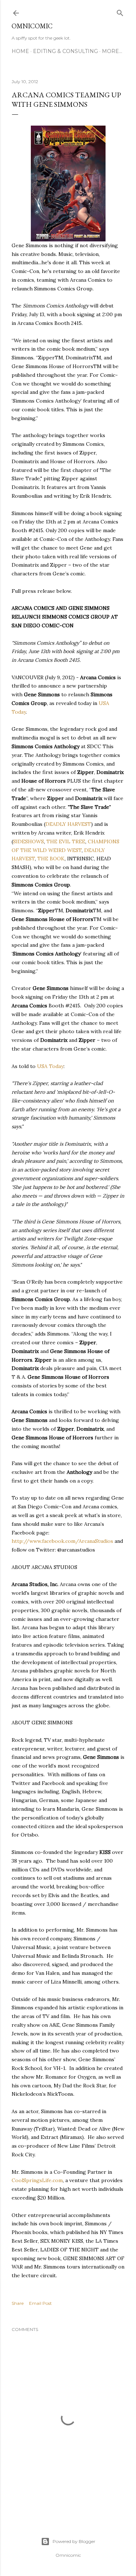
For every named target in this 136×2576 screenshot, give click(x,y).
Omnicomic (32, 26)
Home (20, 51)
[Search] (120, 11)
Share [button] (18, 2303)
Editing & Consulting (65, 51)
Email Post (40, 2303)
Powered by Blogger (74, 2541)
